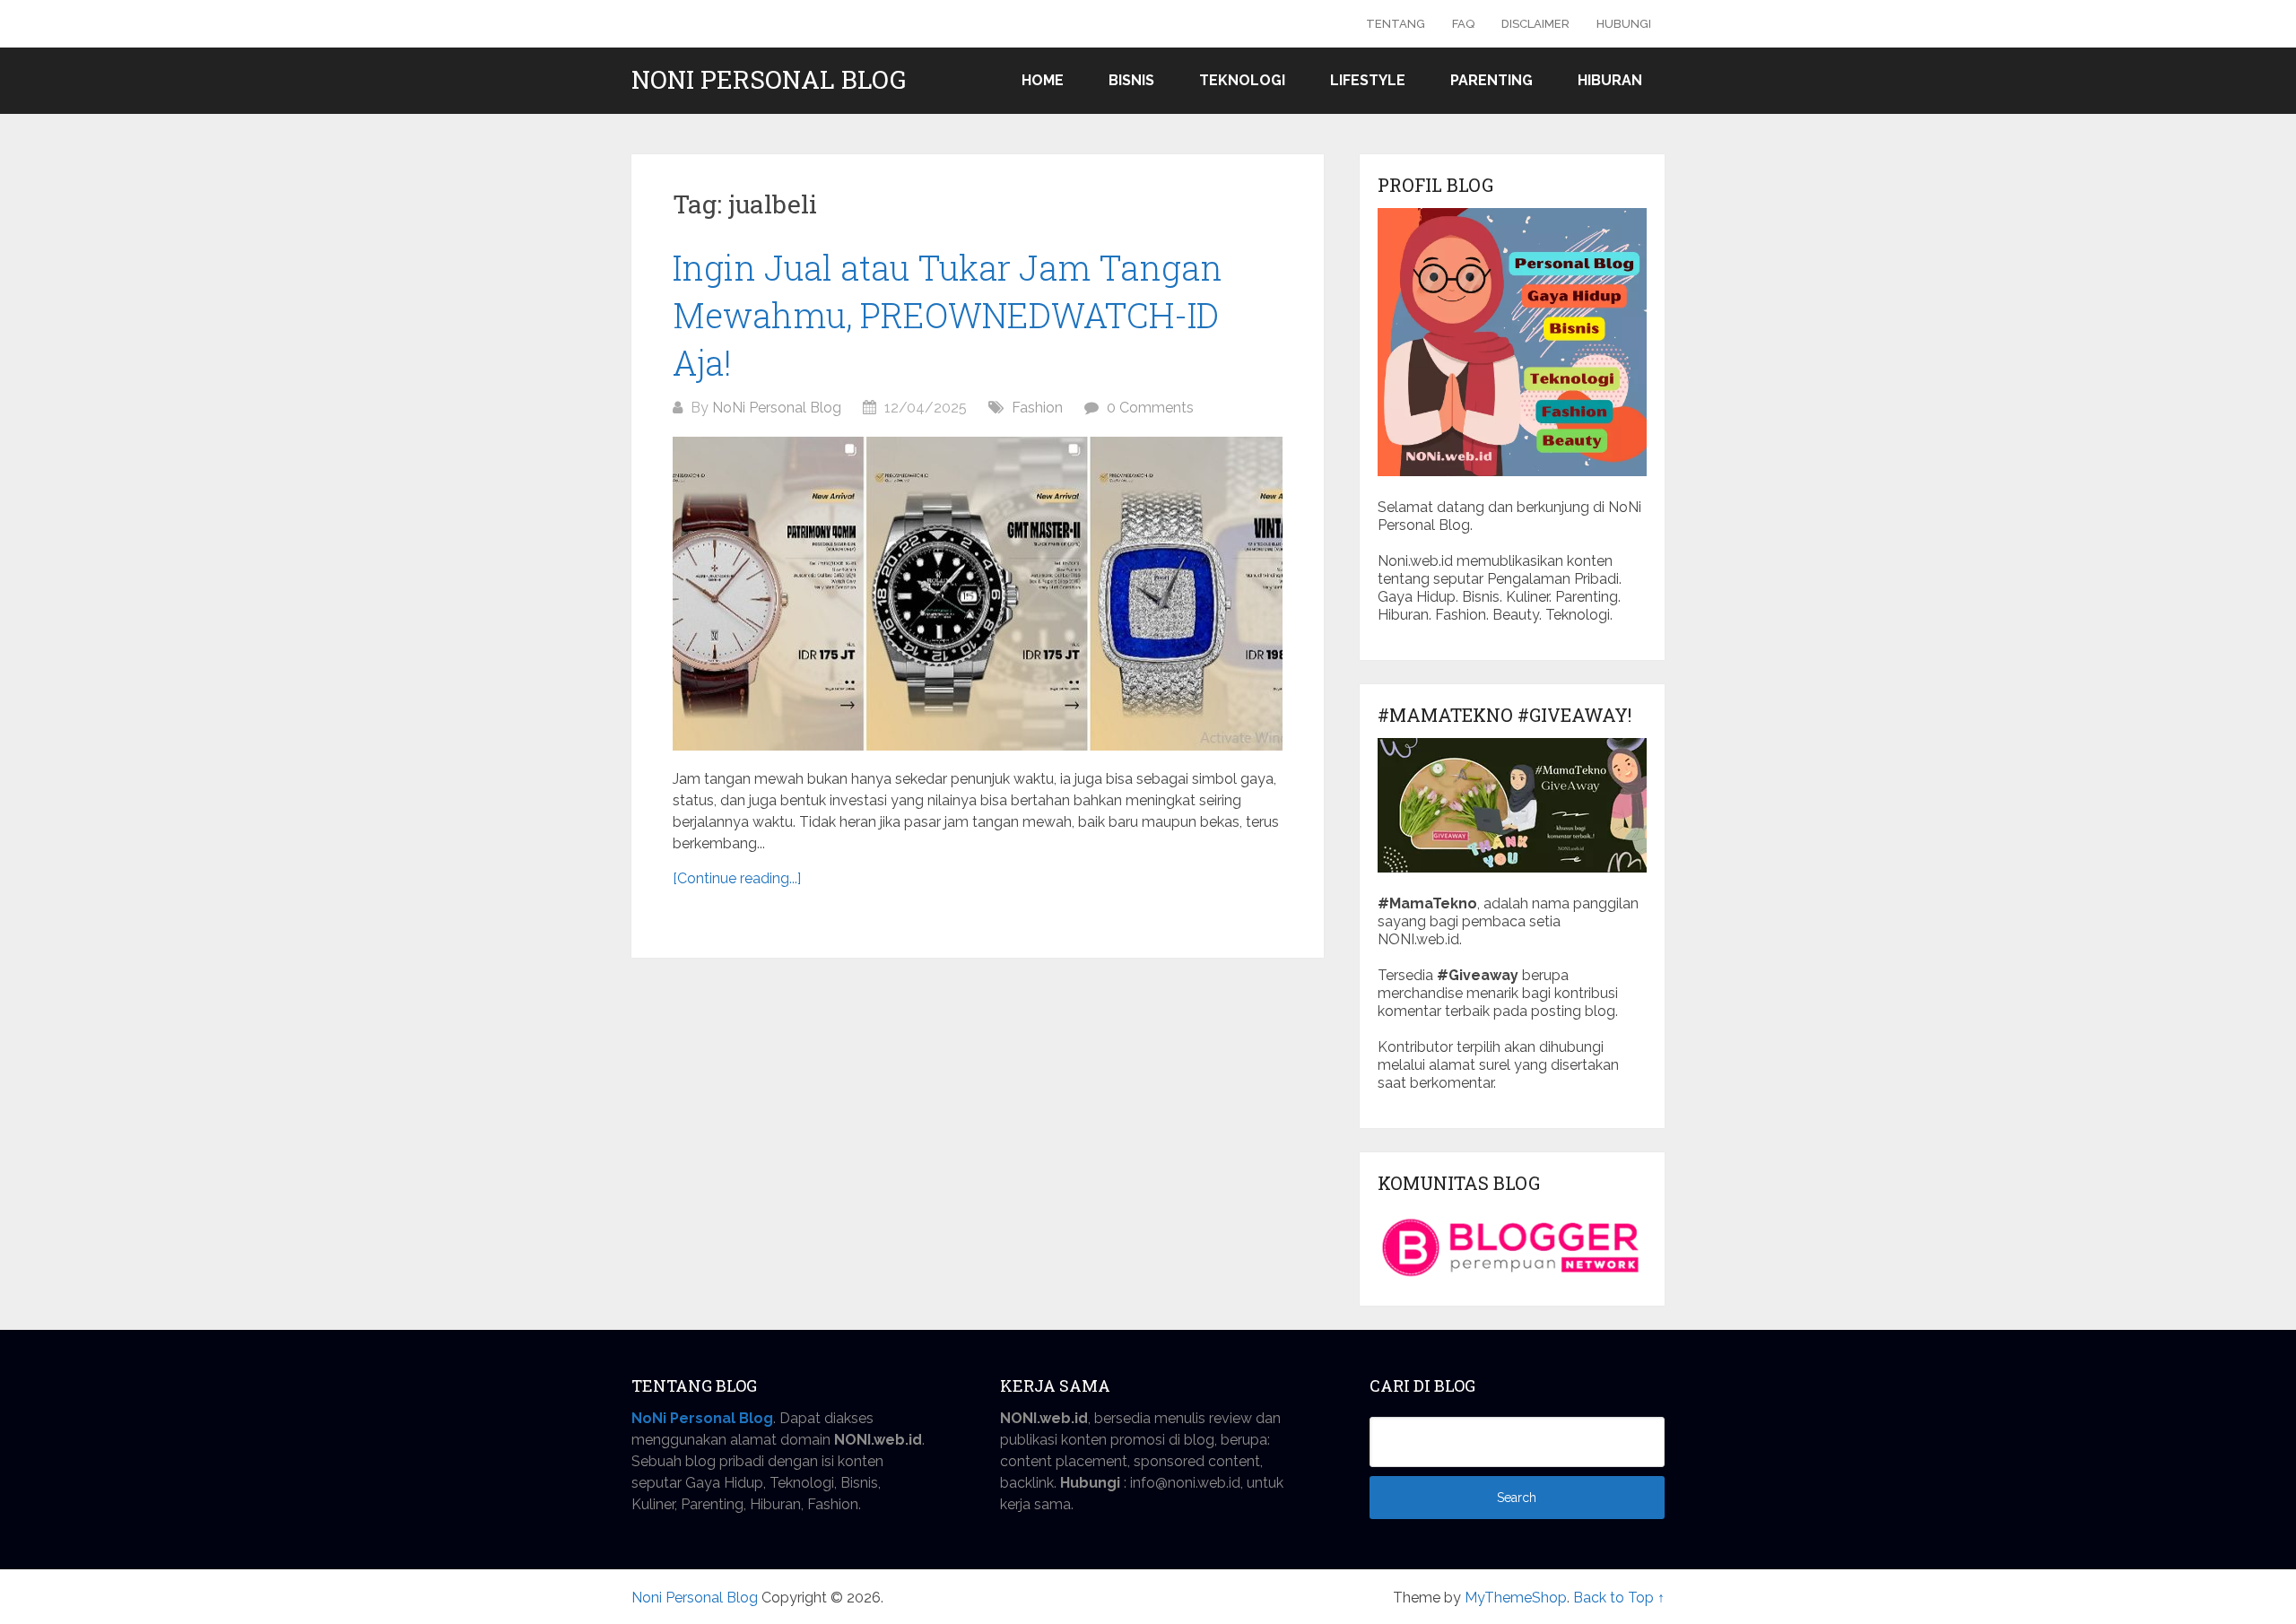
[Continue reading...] (737, 878)
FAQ (1463, 24)
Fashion (1037, 408)
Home (1043, 80)
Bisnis (1131, 80)
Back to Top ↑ (1619, 1598)
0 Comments (1150, 408)
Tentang (1396, 24)
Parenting (1492, 80)
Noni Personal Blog (769, 80)
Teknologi (1242, 80)
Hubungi (1624, 24)
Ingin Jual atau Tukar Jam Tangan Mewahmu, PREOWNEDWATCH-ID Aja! (948, 315)
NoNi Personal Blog (777, 408)
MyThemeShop (1516, 1598)
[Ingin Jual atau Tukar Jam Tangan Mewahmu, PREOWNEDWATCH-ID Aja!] (978, 594)
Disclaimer (1535, 24)
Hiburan (1610, 80)
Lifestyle (1368, 80)
